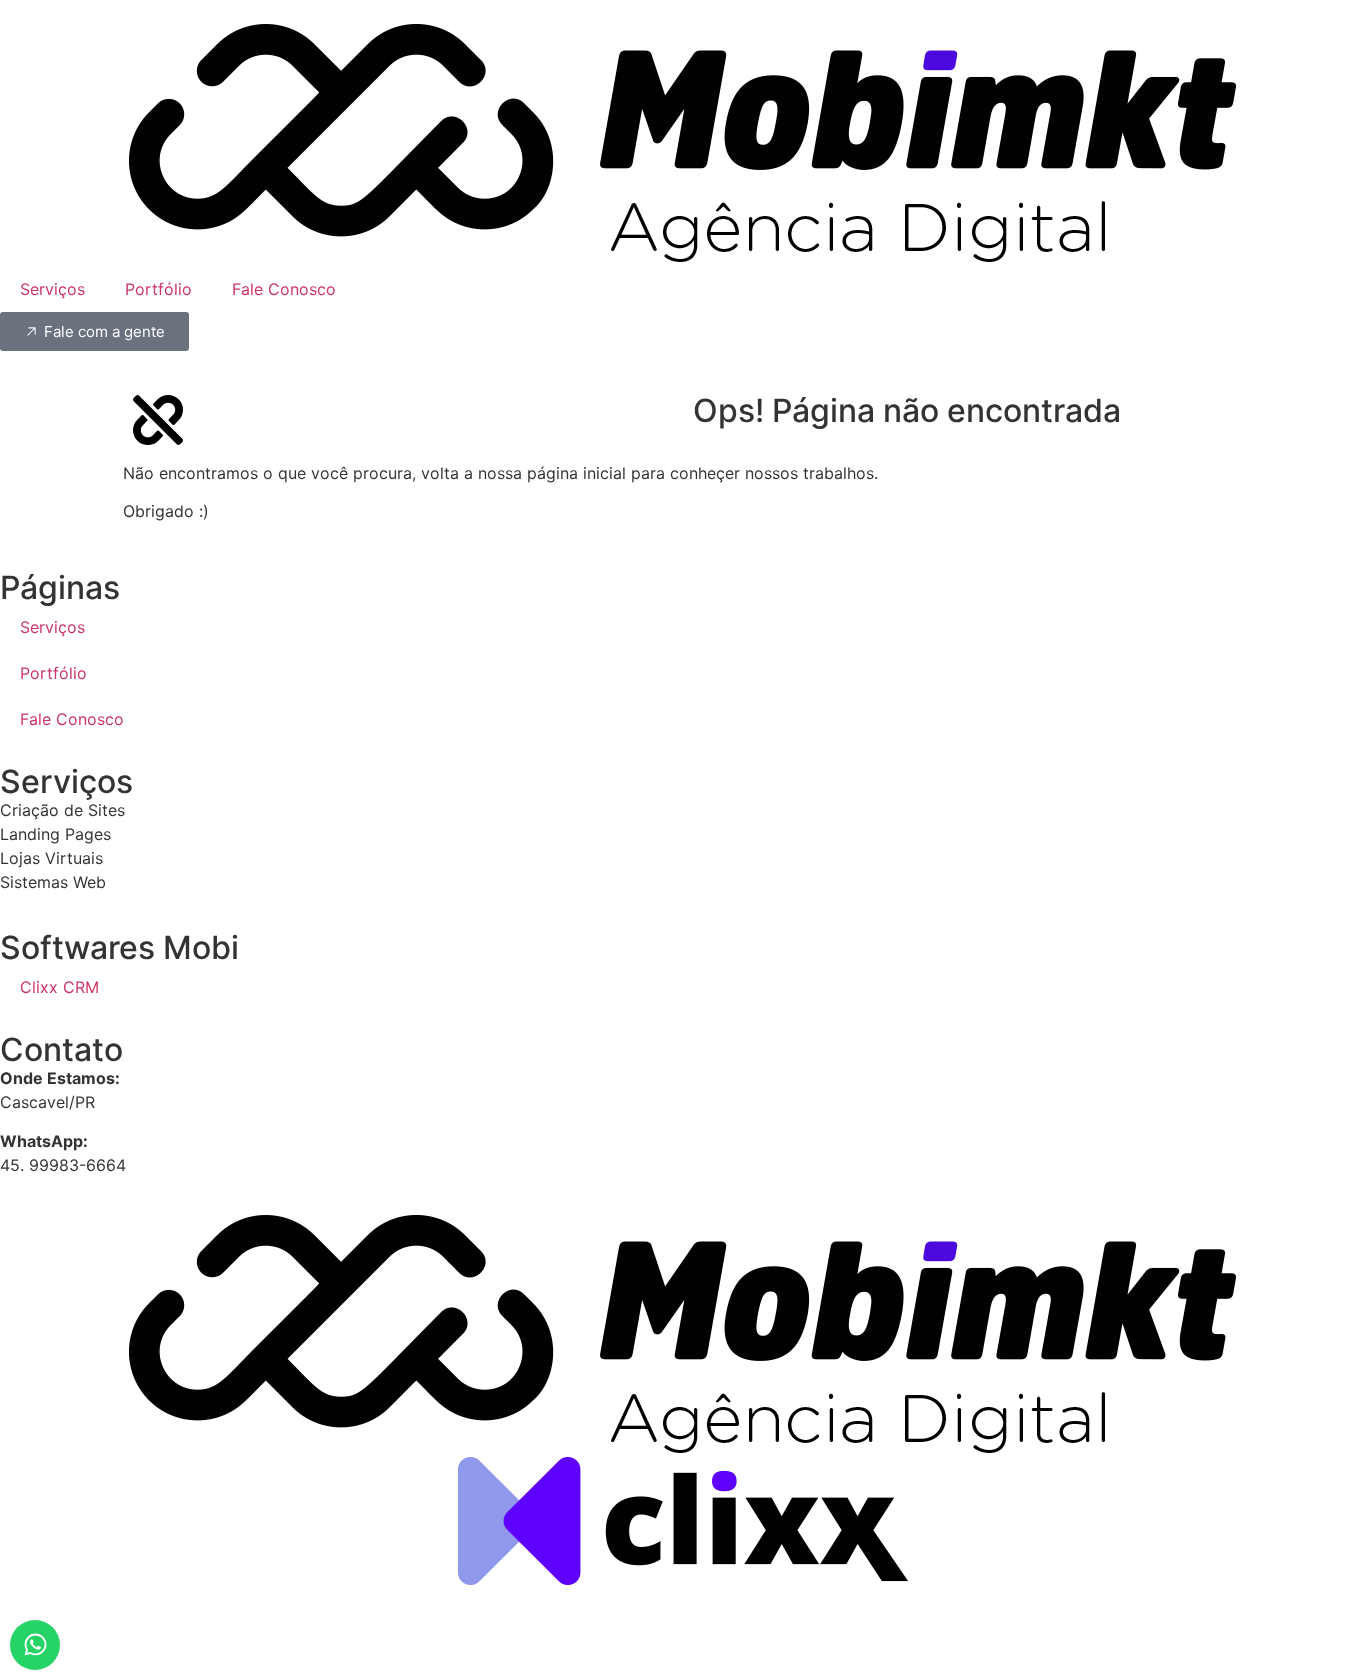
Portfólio (158, 289)
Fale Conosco (284, 289)
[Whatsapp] (35, 1645)
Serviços (52, 289)
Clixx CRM (59, 987)
